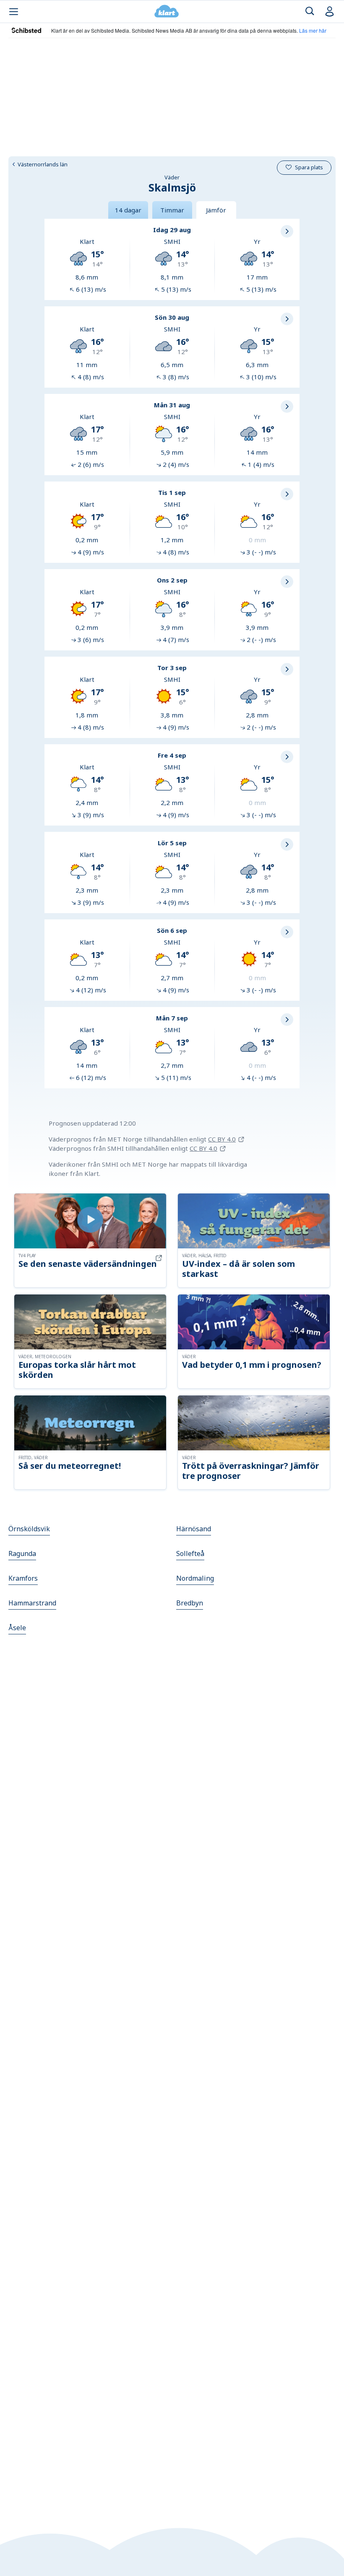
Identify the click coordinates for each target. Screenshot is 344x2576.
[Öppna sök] (310, 12)
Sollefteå (190, 1553)
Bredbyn (190, 1603)
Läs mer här (313, 30)
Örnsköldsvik (29, 1529)
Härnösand (194, 1529)
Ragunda (22, 1553)
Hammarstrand (32, 1603)
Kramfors (23, 1578)
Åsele (17, 1628)
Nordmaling (195, 1578)
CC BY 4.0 (222, 1139)
